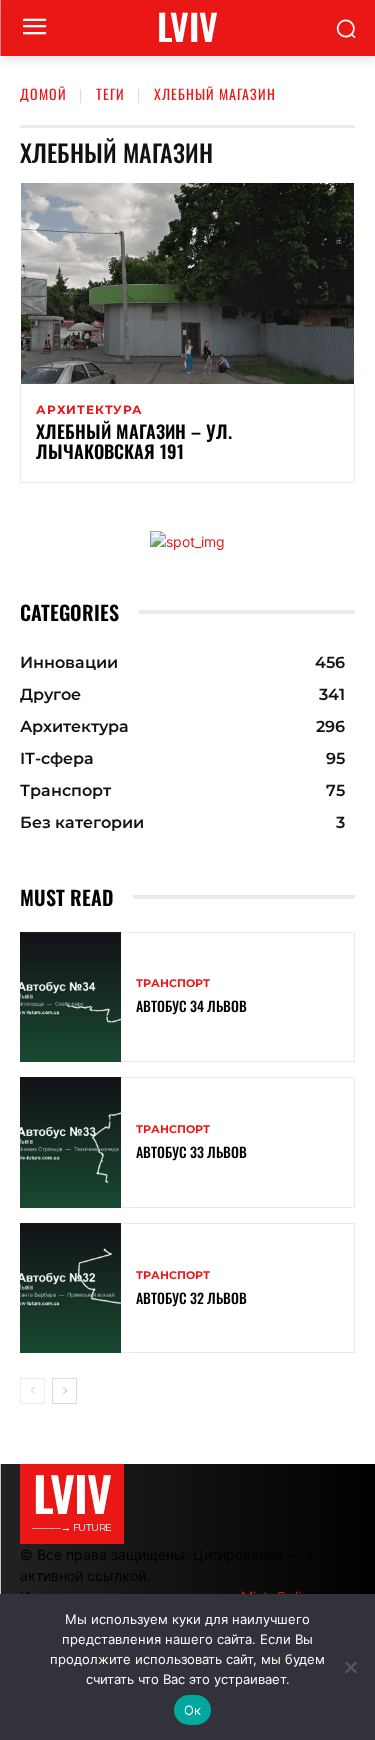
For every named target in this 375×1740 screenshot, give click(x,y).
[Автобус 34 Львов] (70, 997)
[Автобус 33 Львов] (70, 1142)
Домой (43, 93)
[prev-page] (32, 1391)
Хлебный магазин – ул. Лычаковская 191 (134, 441)
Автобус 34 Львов (191, 1005)
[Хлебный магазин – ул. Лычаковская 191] (187, 283)
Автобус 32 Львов (191, 1297)
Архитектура (89, 410)
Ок (193, 1710)
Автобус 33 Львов (191, 1151)
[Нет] (350, 1667)
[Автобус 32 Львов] (70, 1288)
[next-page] (64, 1391)
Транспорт (173, 983)
